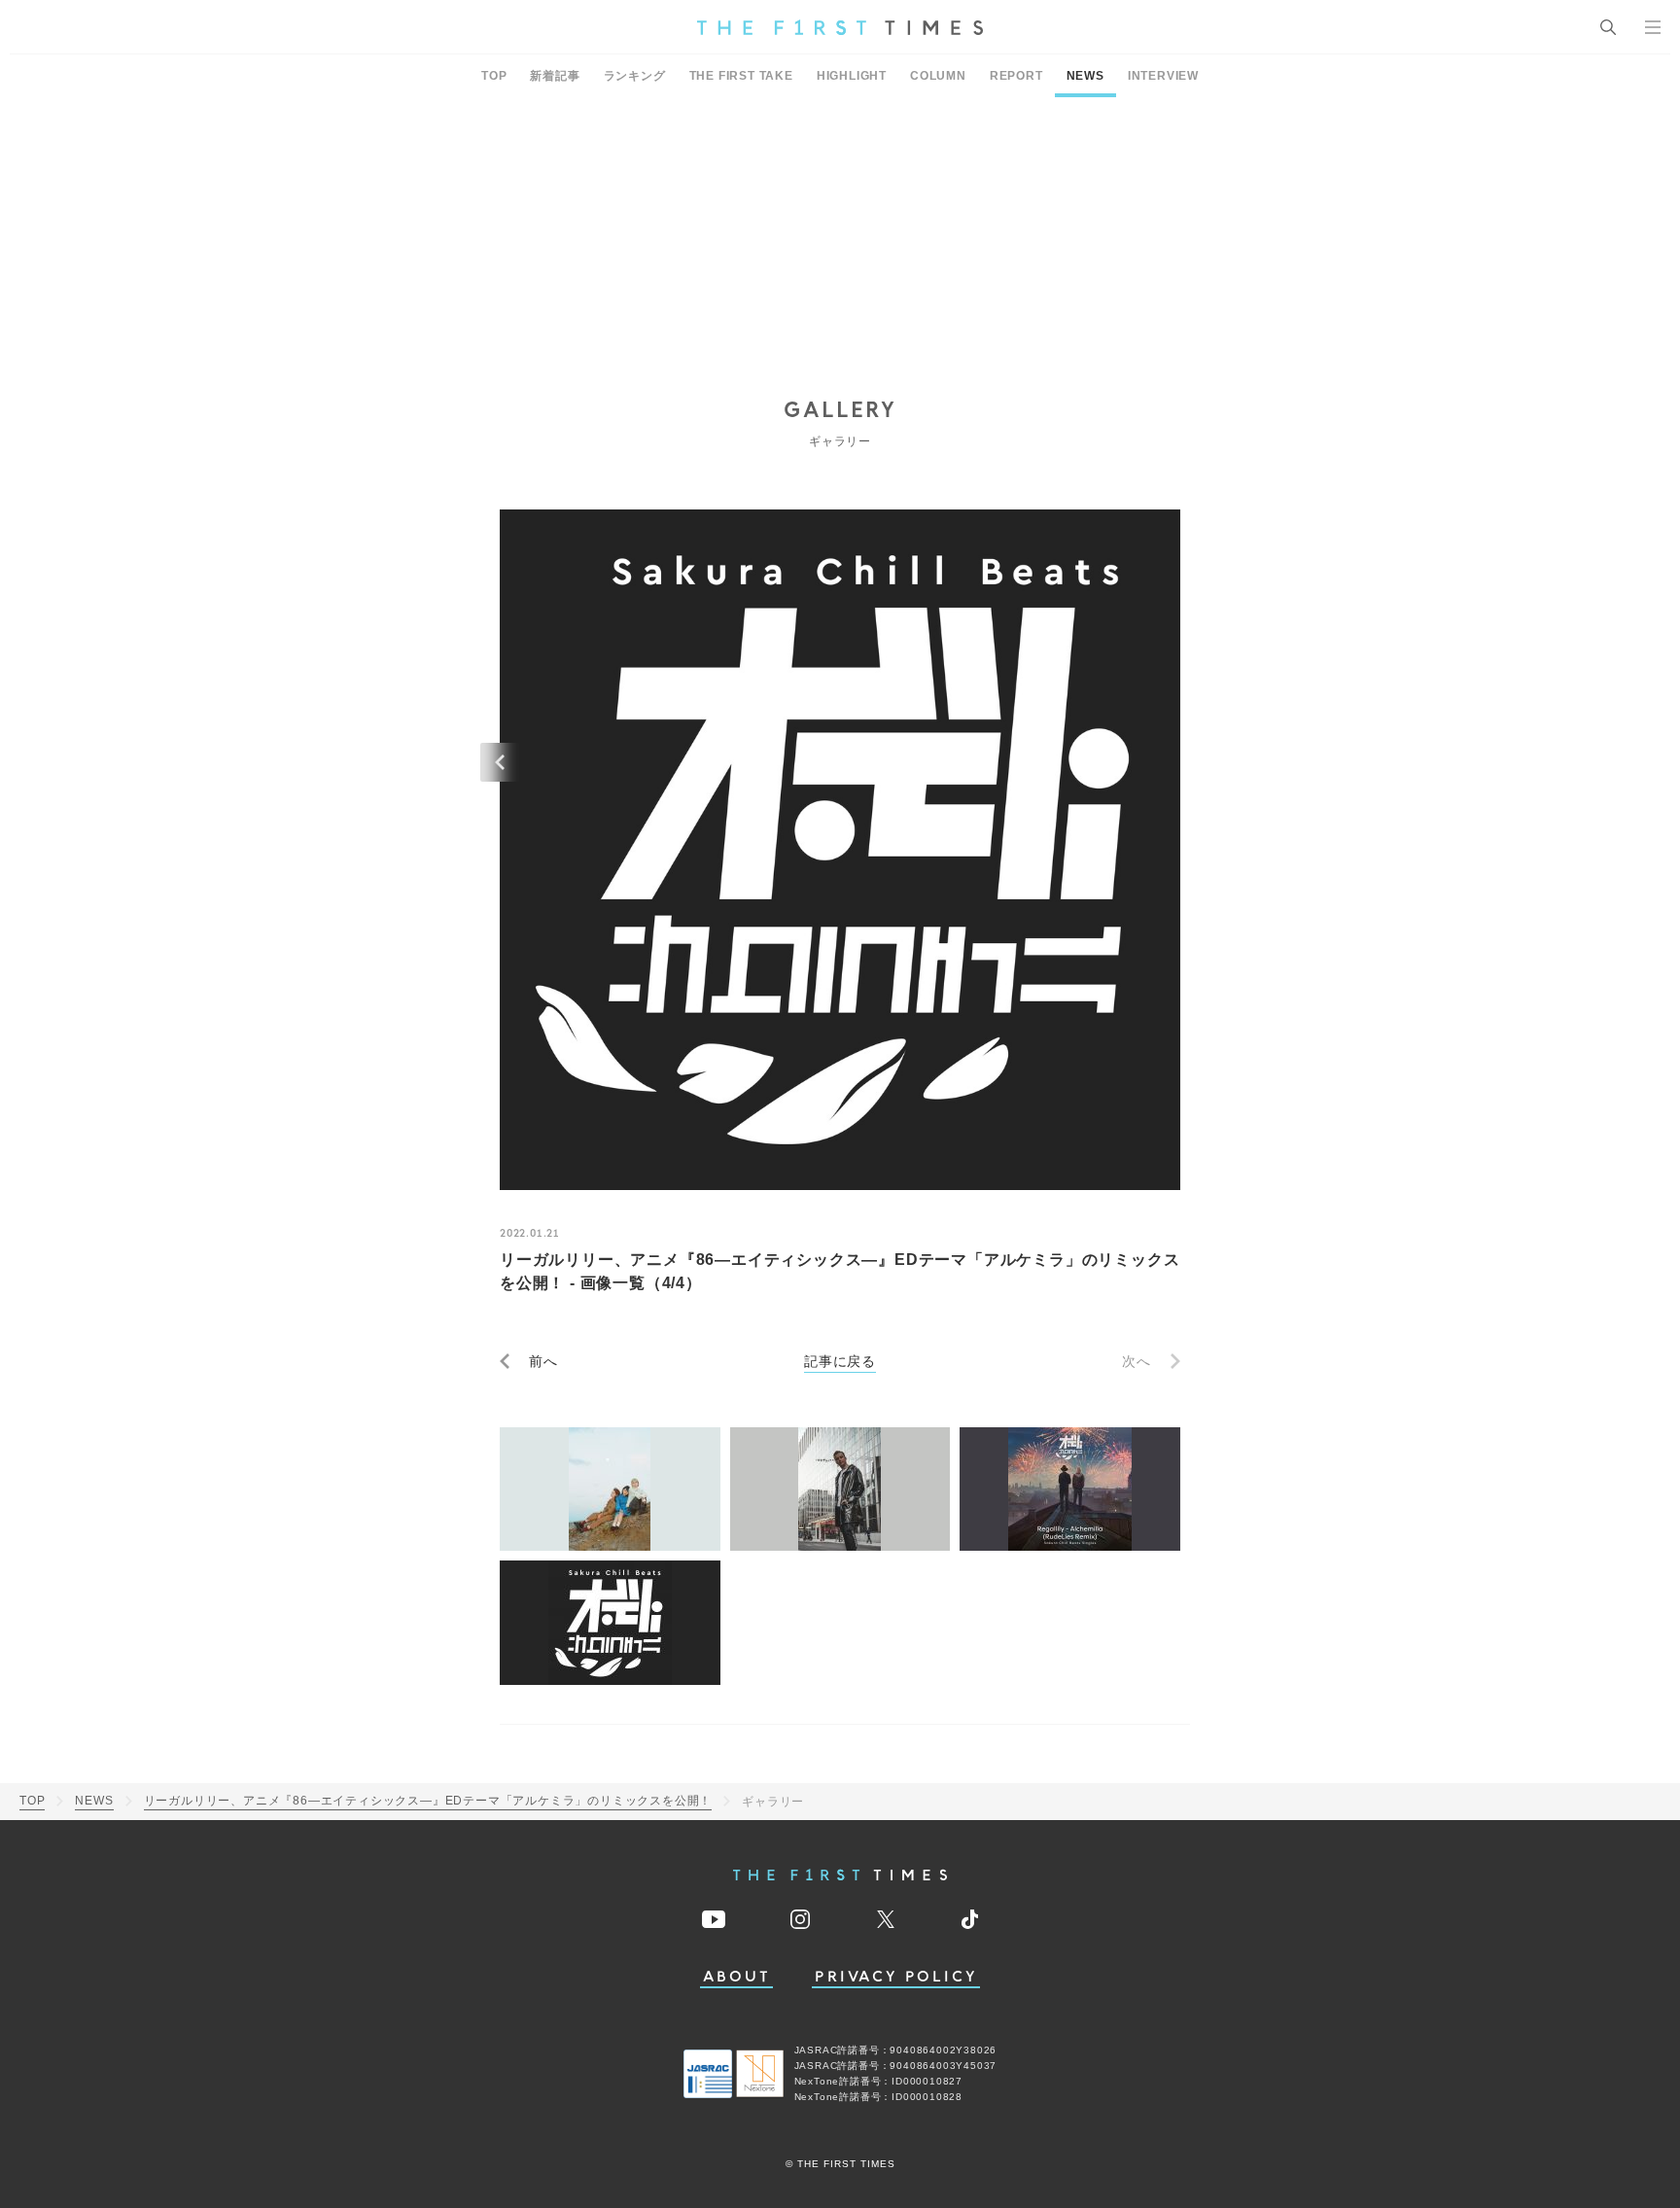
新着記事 (555, 76)
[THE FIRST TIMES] (840, 27)
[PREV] (500, 762)
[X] (886, 1919)
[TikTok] (970, 1919)
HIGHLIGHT (852, 76)
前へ (543, 1361)
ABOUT (737, 1977)
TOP (494, 76)
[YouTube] (714, 1919)
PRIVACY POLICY (896, 1977)
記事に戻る (840, 1361)
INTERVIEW (1163, 76)
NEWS (1085, 76)
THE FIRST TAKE (741, 76)
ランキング (635, 76)
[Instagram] (800, 1919)
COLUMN (938, 76)
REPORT (1016, 76)
